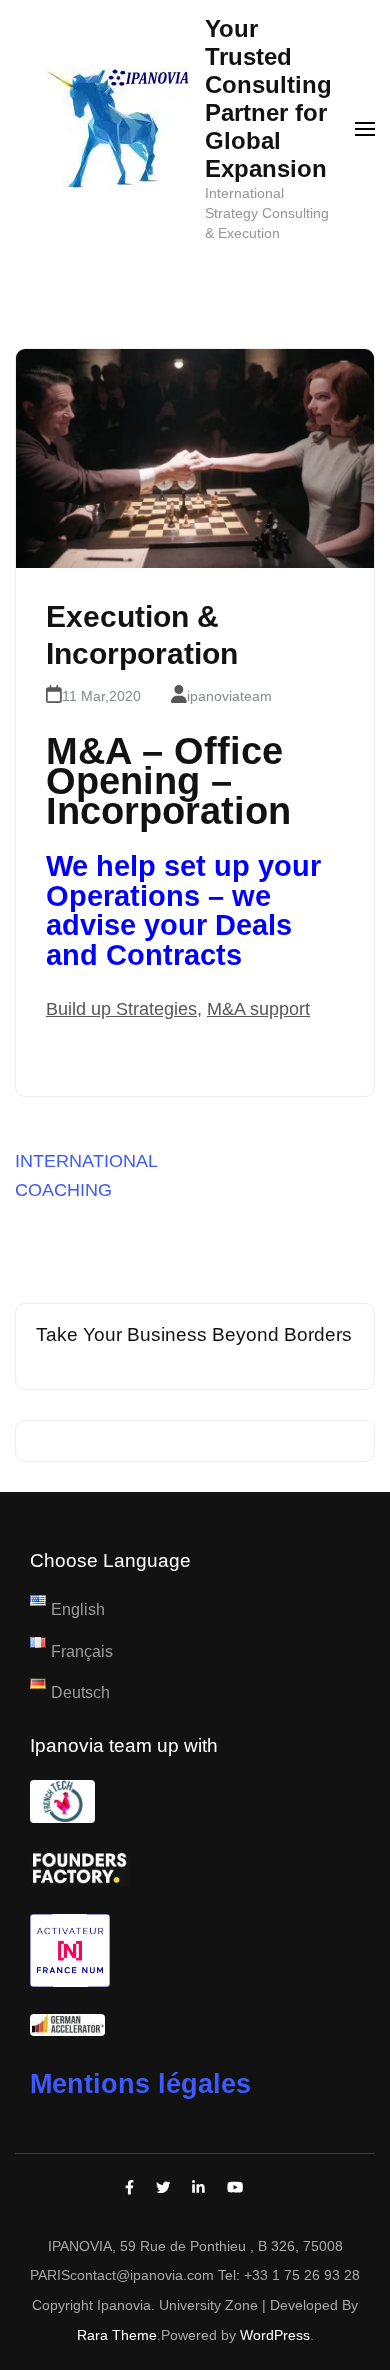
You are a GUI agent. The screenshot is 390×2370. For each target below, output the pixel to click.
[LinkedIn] (198, 2188)
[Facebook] (129, 2188)
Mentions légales (140, 2084)
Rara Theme (117, 2335)
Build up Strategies (121, 1009)
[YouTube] (235, 2188)
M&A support (258, 1009)
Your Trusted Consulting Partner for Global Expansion (268, 98)
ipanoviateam (229, 696)
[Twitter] (163, 2188)
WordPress (275, 2335)
